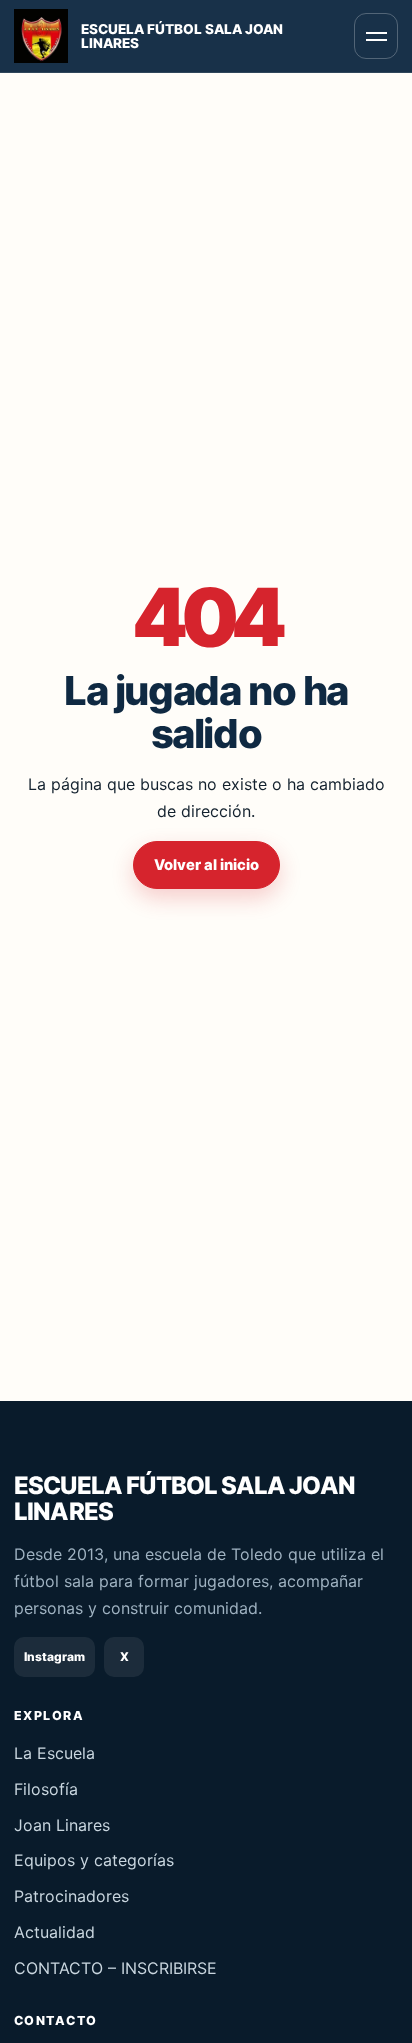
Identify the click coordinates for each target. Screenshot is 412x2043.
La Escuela (54, 1753)
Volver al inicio (206, 865)
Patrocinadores (71, 1896)
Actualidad (54, 1932)
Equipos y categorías (94, 1860)
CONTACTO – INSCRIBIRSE (115, 1968)
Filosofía (46, 1789)
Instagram (54, 1656)
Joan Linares (62, 1825)
